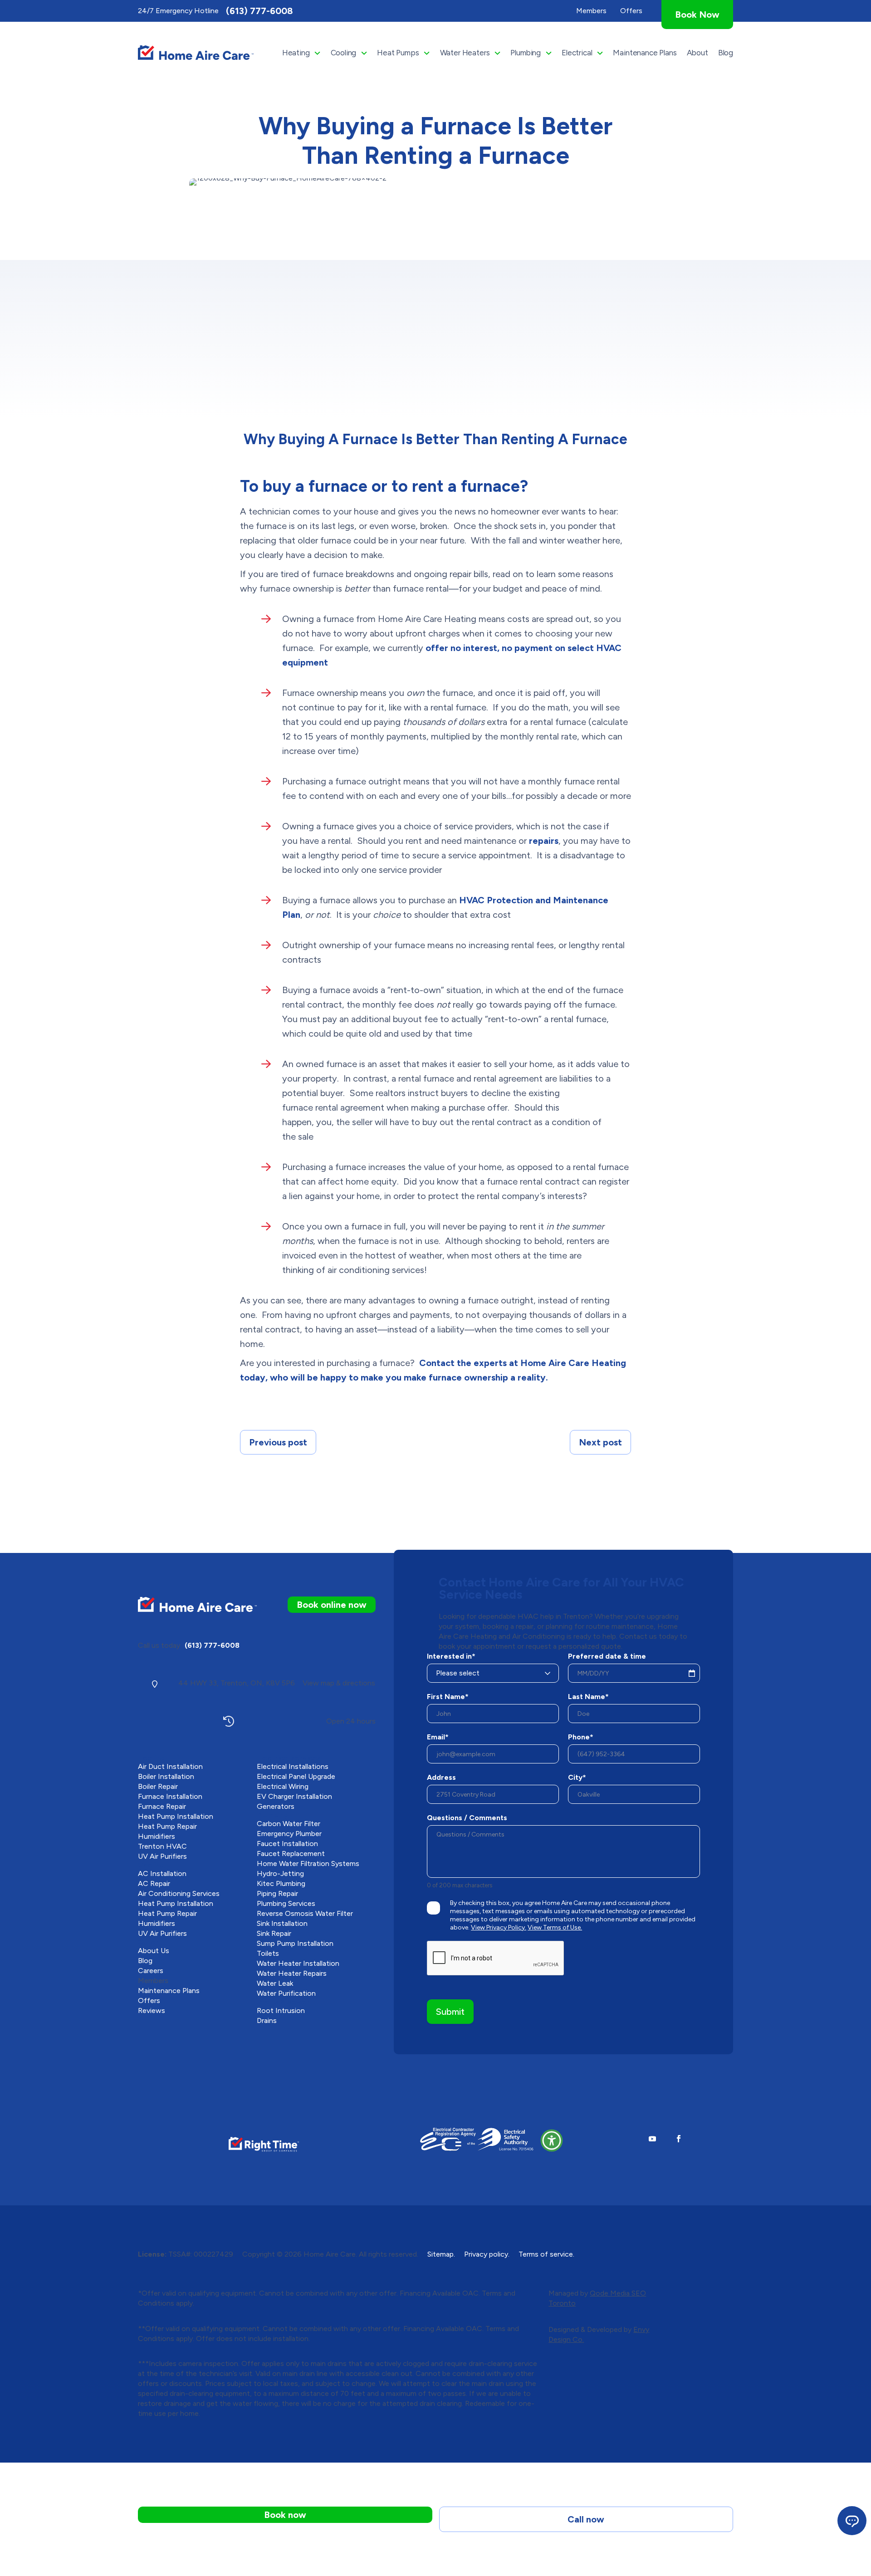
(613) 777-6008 (259, 11)
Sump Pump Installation (295, 1943)
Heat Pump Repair (167, 1826)
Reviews (152, 2010)
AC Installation (162, 1873)
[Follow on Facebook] (679, 2139)
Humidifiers (157, 1836)
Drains (267, 2020)
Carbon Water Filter (289, 1824)
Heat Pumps (398, 53)
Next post (600, 1442)
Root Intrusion (281, 2010)
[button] (552, 2140)
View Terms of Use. (555, 1927)
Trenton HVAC (162, 1846)
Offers (149, 2001)
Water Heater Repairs (292, 1973)
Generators (276, 1806)
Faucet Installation (287, 1844)
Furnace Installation (170, 1796)
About (697, 53)
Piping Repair (277, 1893)
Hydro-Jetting (280, 1873)
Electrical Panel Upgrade (296, 1776)
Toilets (268, 1953)
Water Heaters (465, 53)
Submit (450, 2012)
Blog (726, 53)
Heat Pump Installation (176, 1816)
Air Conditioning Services (179, 1893)
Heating (296, 53)
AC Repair (154, 1883)
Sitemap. (441, 2254)
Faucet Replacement (291, 1854)
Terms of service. (546, 2254)
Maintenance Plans (645, 53)
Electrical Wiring (283, 1786)
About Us (154, 1951)
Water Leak (275, 1983)
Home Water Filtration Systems (308, 1863)
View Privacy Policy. (499, 1927)
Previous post (278, 1442)
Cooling (344, 53)
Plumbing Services (286, 1903)
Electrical (577, 53)
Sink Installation (282, 1923)
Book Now (697, 15)
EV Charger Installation (294, 1796)
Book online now (332, 1605)
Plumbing (526, 53)
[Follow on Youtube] (652, 2139)
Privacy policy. (487, 2254)
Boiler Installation (166, 1776)
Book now (285, 2515)
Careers (151, 1971)
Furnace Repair (162, 1806)
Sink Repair (274, 1933)
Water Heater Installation (298, 1963)
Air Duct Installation (170, 1766)
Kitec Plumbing (281, 1883)
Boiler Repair (158, 1786)
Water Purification (286, 1993)
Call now (586, 2519)
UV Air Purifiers (162, 1856)
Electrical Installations (293, 1766)
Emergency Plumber (289, 1834)
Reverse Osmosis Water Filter (305, 1913)
